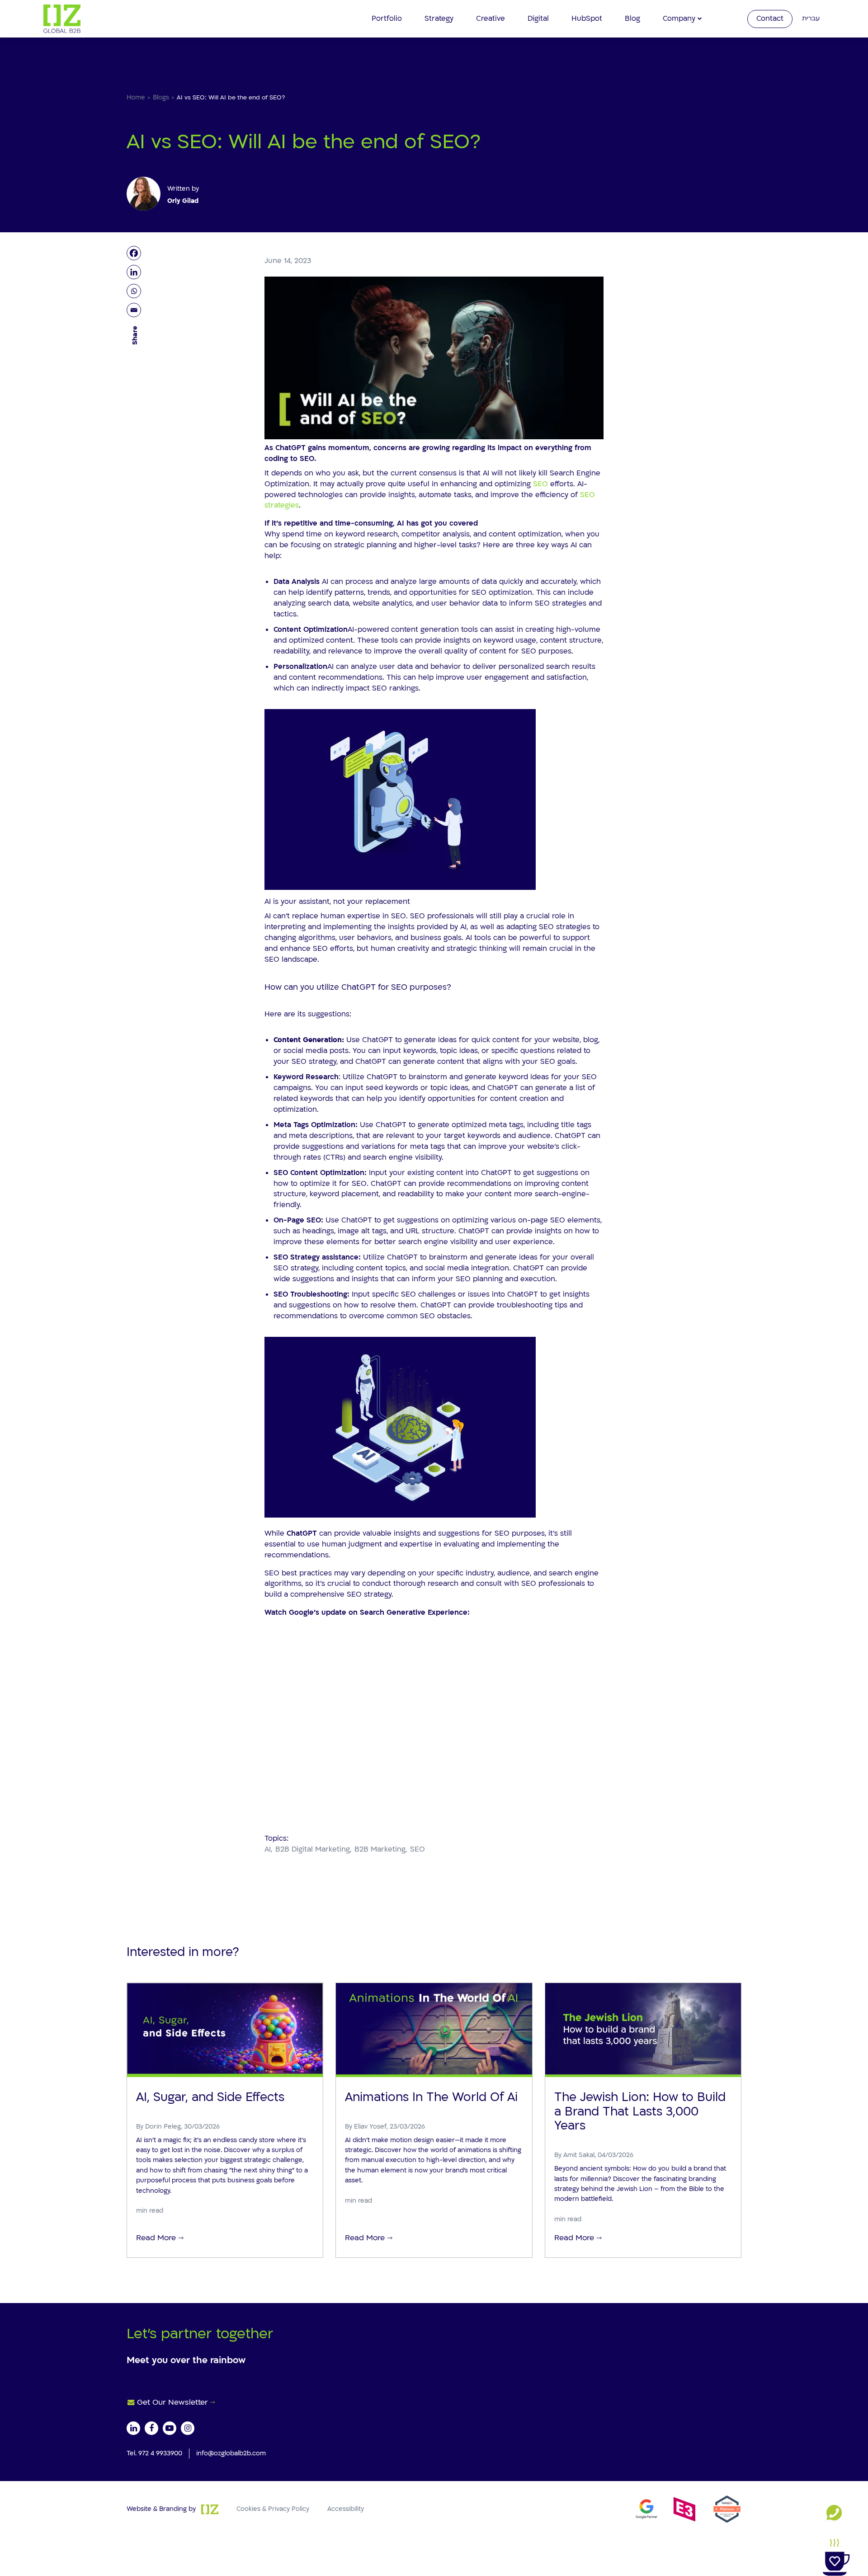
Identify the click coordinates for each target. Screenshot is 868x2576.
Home (136, 97)
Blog (632, 19)
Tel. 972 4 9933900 (154, 2453)
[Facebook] (135, 253)
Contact (770, 19)
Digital (538, 19)
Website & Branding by (161, 2508)
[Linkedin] (135, 272)
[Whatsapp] (135, 291)
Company (679, 19)
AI (268, 1849)
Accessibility (346, 2508)
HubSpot (587, 19)
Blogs (161, 97)
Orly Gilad (183, 201)
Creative (491, 19)
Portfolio (387, 19)
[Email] (135, 310)
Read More (156, 2238)
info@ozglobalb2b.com (231, 2453)
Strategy (439, 19)
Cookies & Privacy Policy (273, 2508)
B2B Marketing (380, 1849)
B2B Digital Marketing (313, 1849)
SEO (540, 484)
